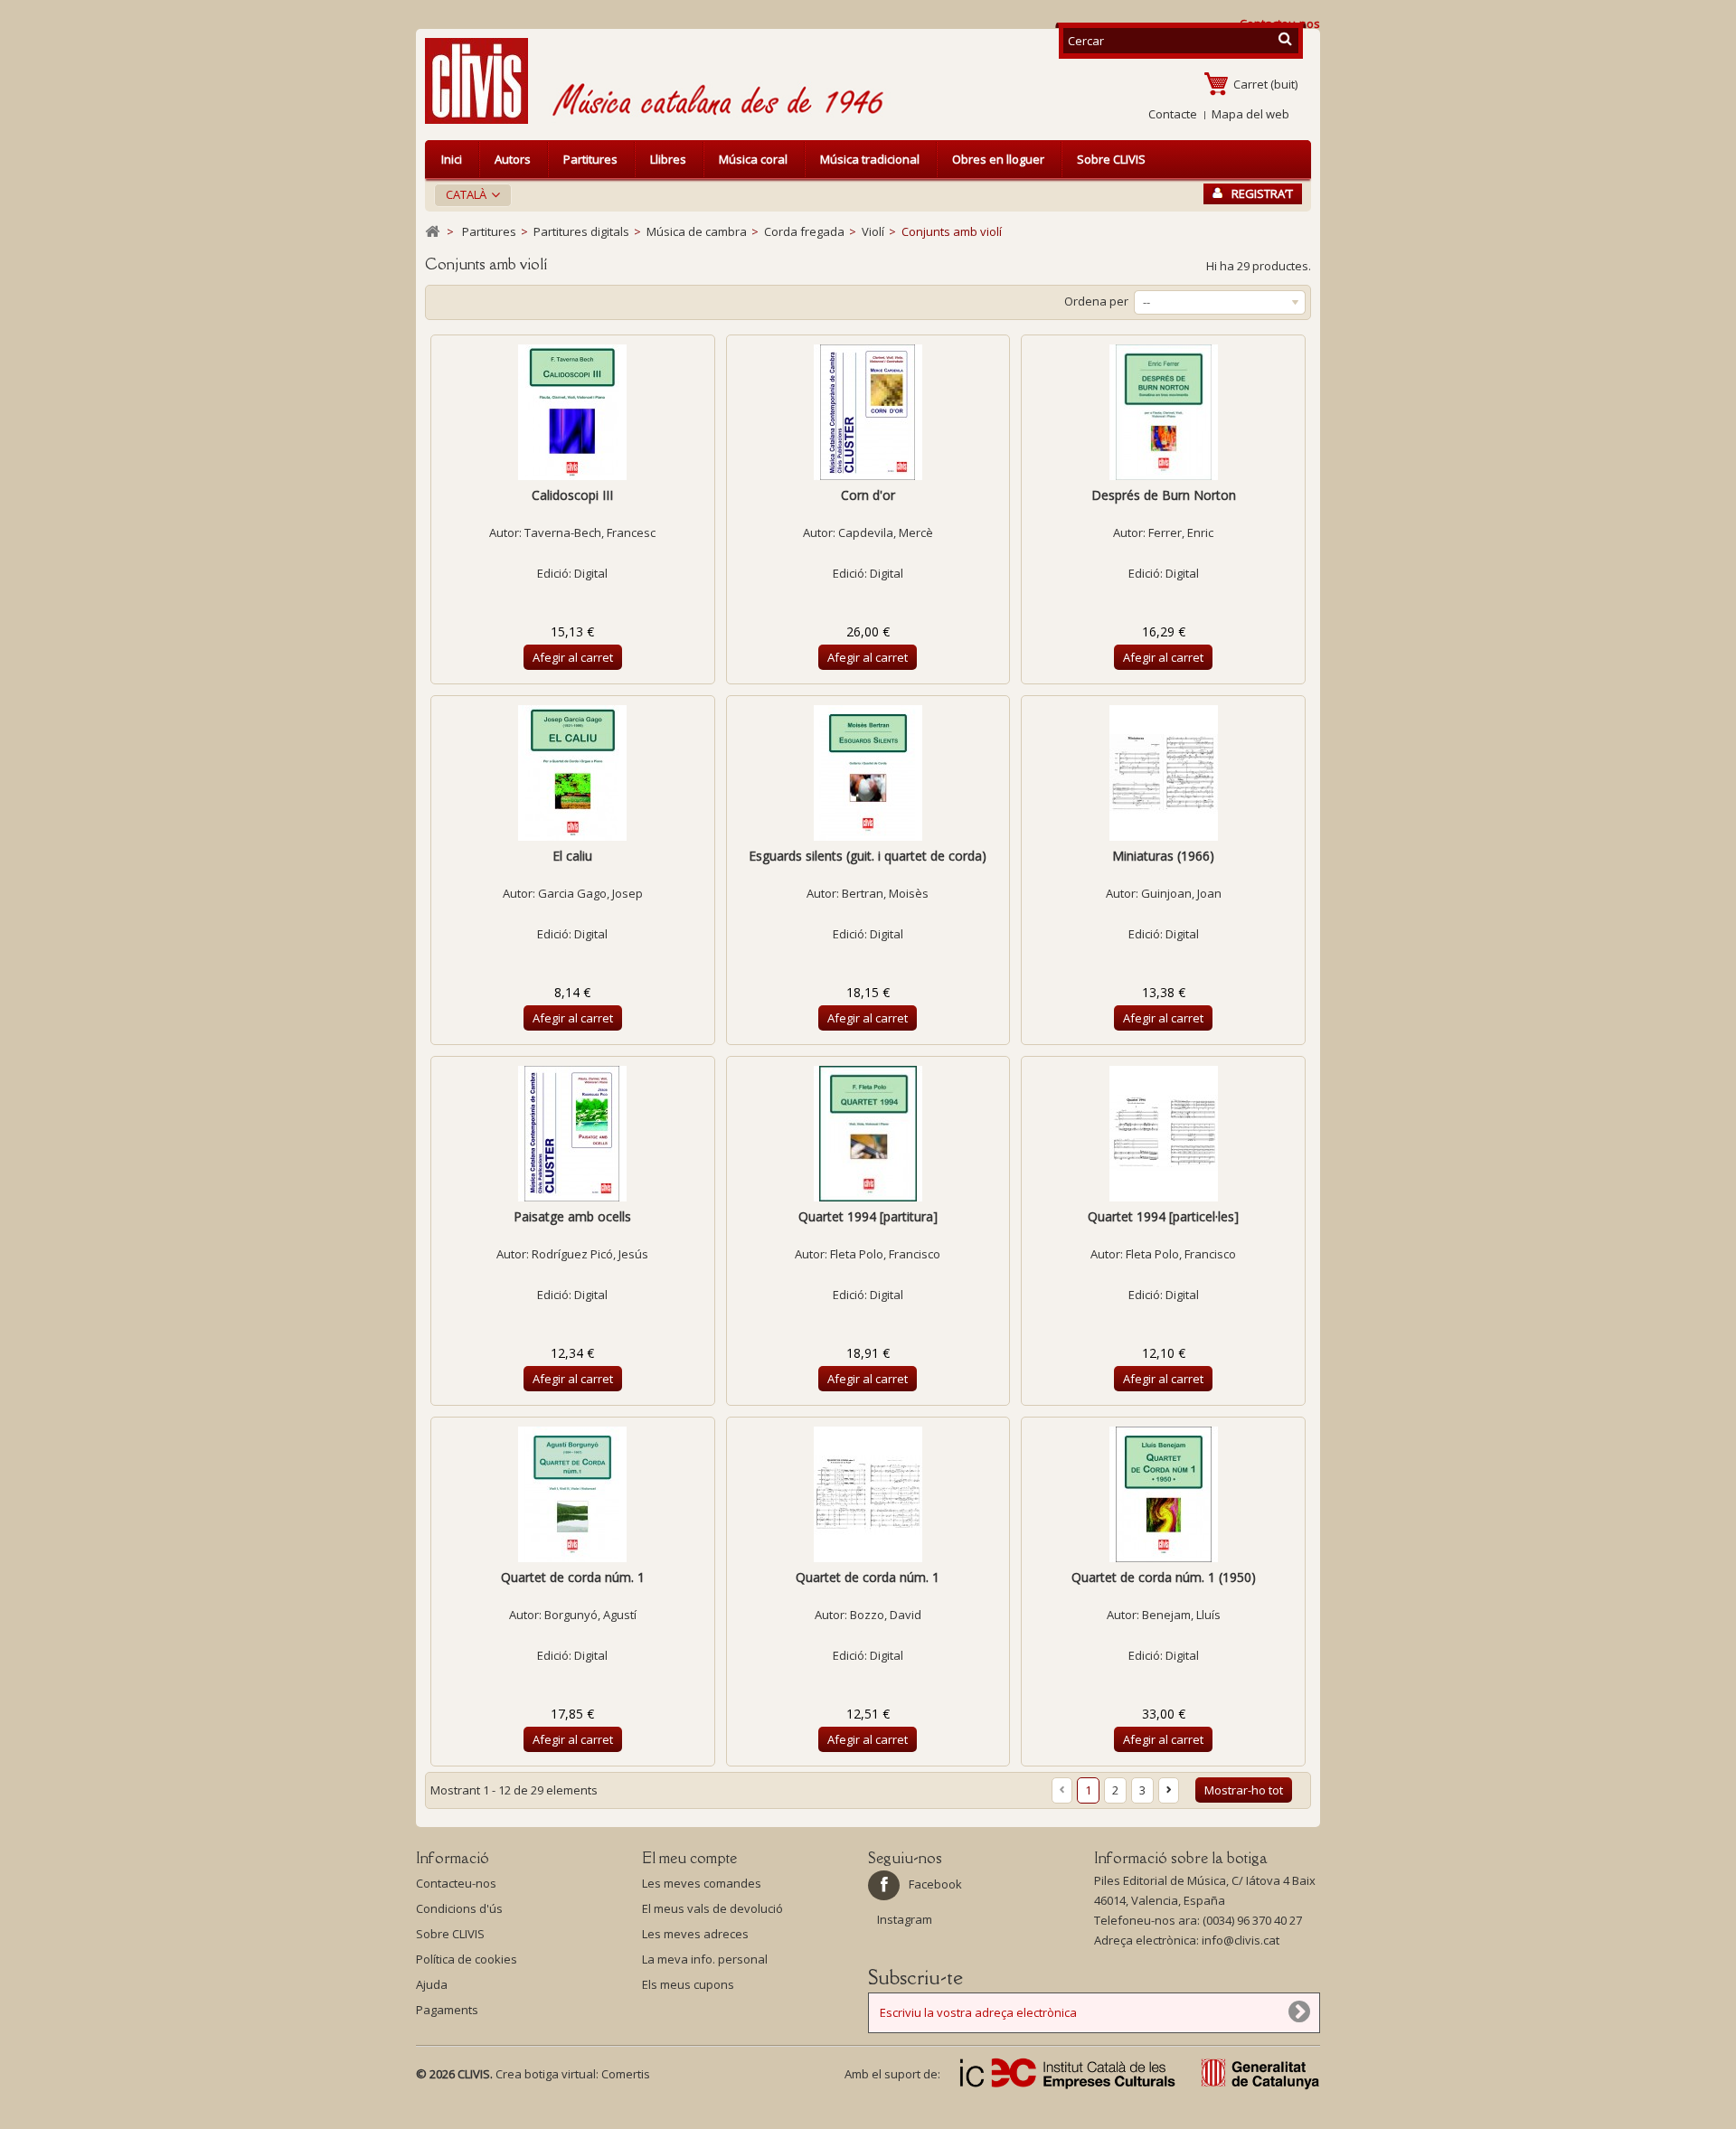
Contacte (1173, 114)
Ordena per (1096, 301)
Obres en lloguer (998, 159)
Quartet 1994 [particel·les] (1163, 1216)
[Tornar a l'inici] (432, 232)
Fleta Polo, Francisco (885, 1254)
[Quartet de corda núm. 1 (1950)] (1163, 1494)
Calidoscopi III (572, 495)
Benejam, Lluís (1181, 1615)
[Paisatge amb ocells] (573, 1134)
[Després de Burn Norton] (1163, 412)
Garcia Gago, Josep (590, 893)
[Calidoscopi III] (573, 412)
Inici (452, 159)
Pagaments (447, 2010)
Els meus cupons (688, 1984)
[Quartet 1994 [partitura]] (868, 1134)
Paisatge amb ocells (572, 1216)
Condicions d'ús (459, 1908)
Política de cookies (467, 1959)
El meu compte (689, 1858)
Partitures (590, 159)
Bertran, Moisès (885, 893)
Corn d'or (868, 495)
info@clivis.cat (1241, 1940)
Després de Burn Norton (1164, 495)
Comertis (626, 2074)
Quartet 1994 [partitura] (868, 1216)
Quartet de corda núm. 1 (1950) (1164, 1577)
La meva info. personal (705, 1959)
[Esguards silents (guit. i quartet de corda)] (868, 773)
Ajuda (432, 1984)
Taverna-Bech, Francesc (590, 532)
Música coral (753, 159)
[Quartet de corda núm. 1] (573, 1494)
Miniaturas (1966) (1163, 856)
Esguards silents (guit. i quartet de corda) (868, 856)
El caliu (572, 856)
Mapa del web (1250, 114)
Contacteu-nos (456, 1883)
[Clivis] (484, 81)
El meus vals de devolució (712, 1908)
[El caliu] (573, 773)
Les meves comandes (702, 1883)
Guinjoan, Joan (1181, 893)
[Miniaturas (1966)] (1163, 773)
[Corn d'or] (868, 412)
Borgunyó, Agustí (590, 1615)
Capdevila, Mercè (886, 532)
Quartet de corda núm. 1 (573, 1577)
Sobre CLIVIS (1111, 159)
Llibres (668, 159)
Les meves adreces (695, 1934)
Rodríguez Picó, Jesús (590, 1254)
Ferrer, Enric (1181, 532)
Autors (513, 159)
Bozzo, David (886, 1615)
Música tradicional (870, 159)
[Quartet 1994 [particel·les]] (1163, 1134)
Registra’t (1262, 193)
